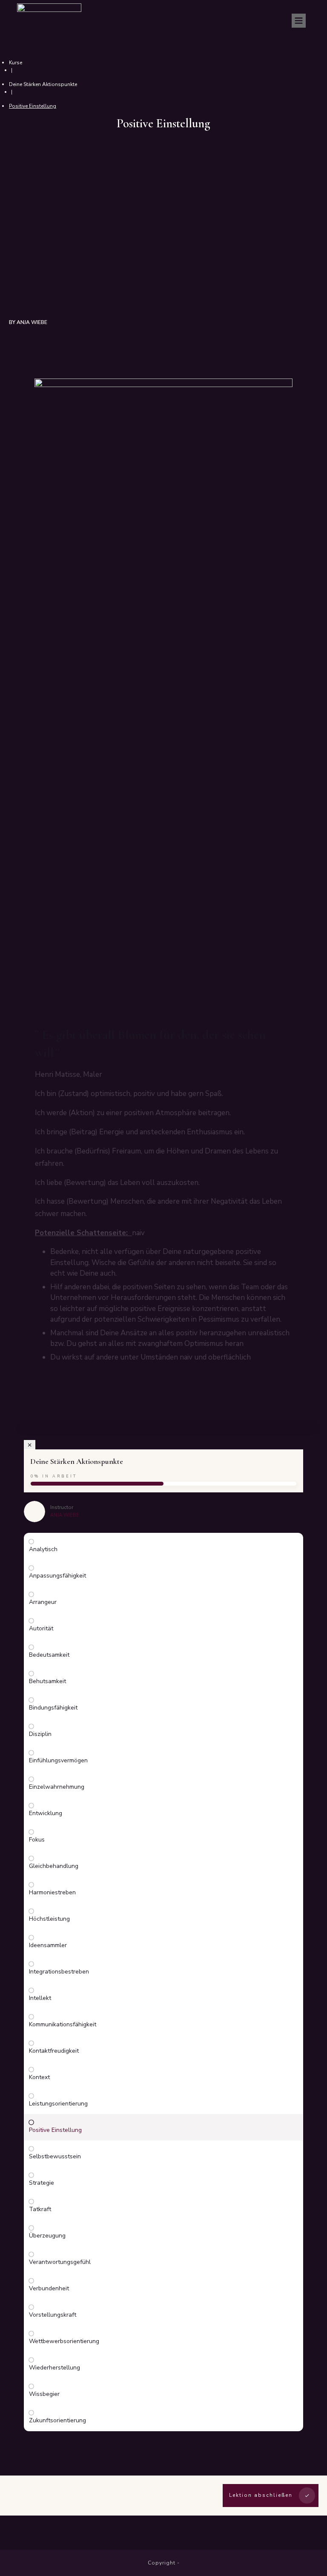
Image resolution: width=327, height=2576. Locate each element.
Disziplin (40, 1734)
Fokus (37, 1840)
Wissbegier (44, 2394)
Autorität (41, 1628)
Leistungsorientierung (58, 2104)
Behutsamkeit (47, 1681)
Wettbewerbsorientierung (64, 2341)
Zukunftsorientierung (57, 2420)
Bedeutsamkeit (49, 1655)
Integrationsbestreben (59, 1972)
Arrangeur (43, 1602)
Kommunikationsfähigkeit (63, 2024)
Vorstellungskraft (53, 2315)
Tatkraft (40, 2209)
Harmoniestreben (52, 1892)
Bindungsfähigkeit (53, 1708)
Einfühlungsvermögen (58, 1760)
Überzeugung (47, 2236)
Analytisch (43, 1549)
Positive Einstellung (55, 2130)
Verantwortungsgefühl (60, 2262)
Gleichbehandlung (54, 1866)
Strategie (42, 2183)
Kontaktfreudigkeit (54, 2051)
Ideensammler (48, 1945)
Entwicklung (46, 1813)
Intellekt (40, 1998)
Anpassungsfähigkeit (57, 1576)
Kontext (39, 2077)
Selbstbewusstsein (55, 2156)
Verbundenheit (49, 2288)
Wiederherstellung (54, 2368)
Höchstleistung (49, 1919)
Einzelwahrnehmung (57, 1787)
